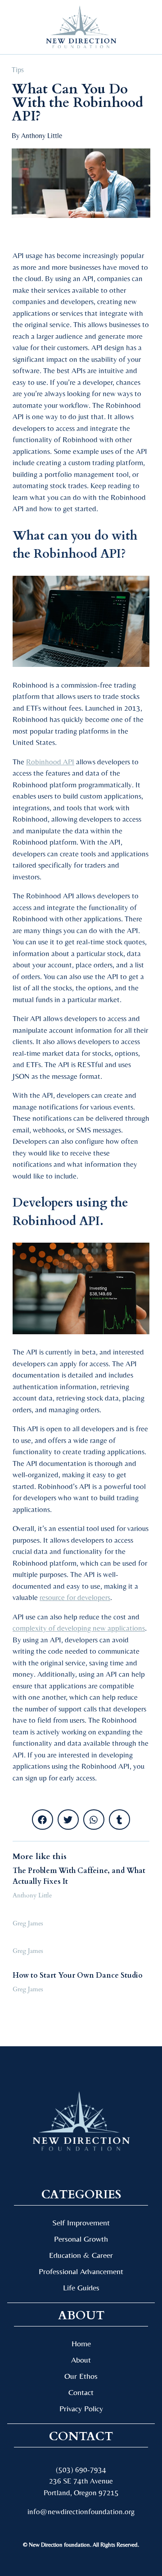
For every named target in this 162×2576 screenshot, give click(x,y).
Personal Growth (81, 2239)
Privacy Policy (81, 2408)
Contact (81, 2392)
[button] (22, 27)
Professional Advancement (81, 2271)
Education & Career (81, 2255)
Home (81, 2343)
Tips (18, 70)
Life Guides (81, 2287)
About (81, 2360)
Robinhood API (50, 762)
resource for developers (75, 1597)
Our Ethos (81, 2376)
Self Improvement (81, 2222)
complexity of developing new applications (79, 1628)
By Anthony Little (37, 136)
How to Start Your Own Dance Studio (78, 1975)
